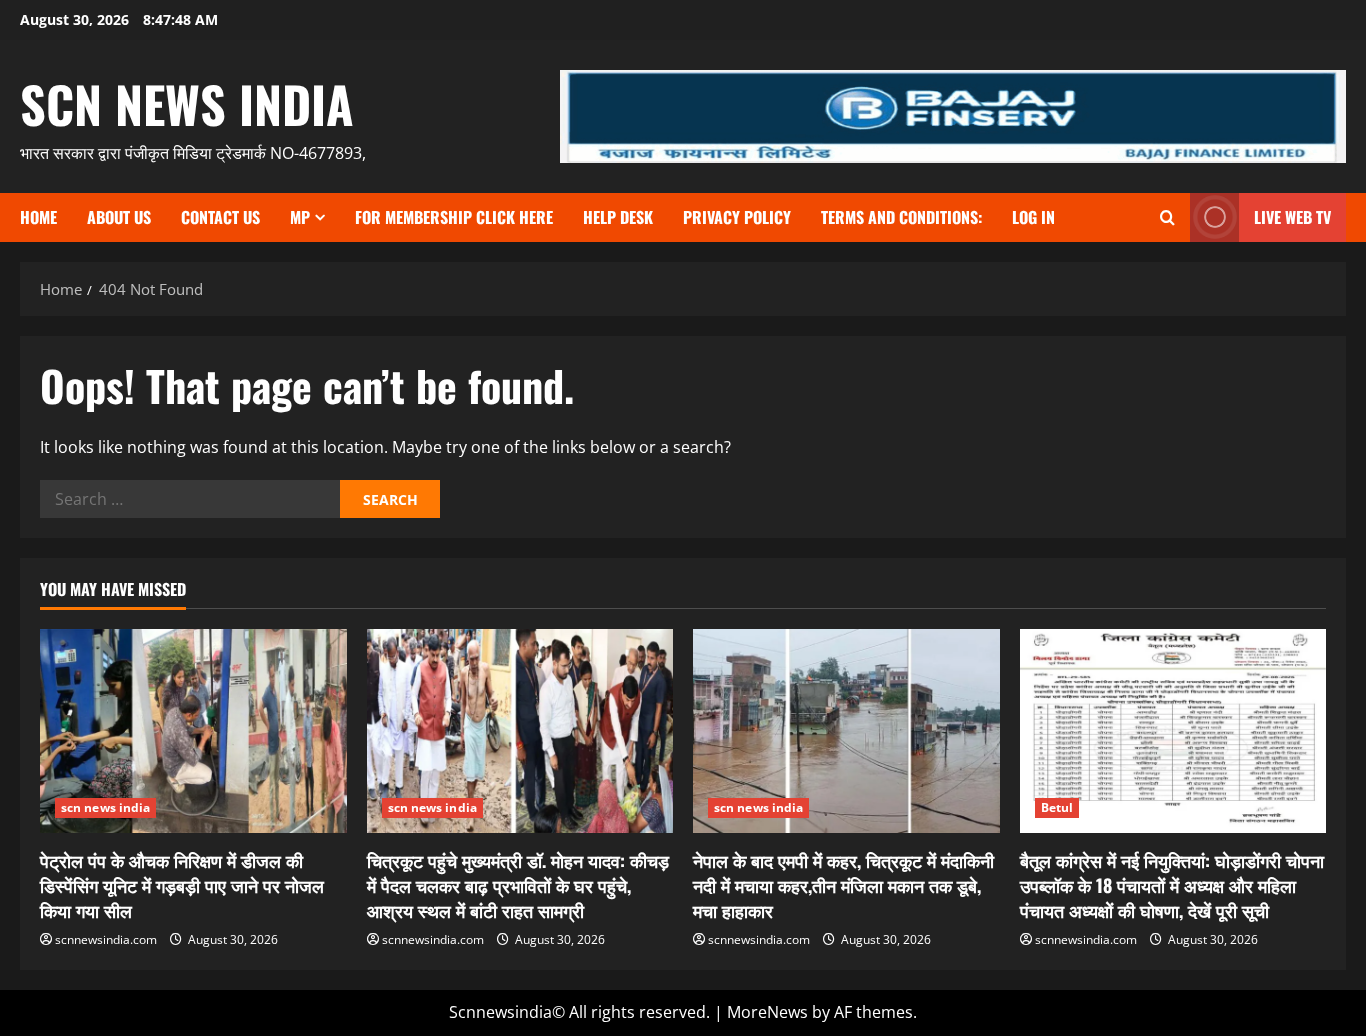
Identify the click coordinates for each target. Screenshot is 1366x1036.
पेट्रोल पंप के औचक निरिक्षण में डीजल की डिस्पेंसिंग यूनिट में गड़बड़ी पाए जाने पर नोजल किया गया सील (182, 885)
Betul (1057, 807)
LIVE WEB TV (1292, 217)
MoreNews (767, 1012)
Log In (1033, 217)
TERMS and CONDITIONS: (901, 217)
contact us (220, 217)
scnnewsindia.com (106, 939)
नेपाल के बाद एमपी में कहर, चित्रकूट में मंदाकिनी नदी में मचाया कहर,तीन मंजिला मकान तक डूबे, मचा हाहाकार (843, 885)
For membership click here (454, 217)
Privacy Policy (737, 217)
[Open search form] (1167, 217)
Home (38, 217)
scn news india (187, 103)
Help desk (618, 217)
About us (119, 217)
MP (300, 217)
